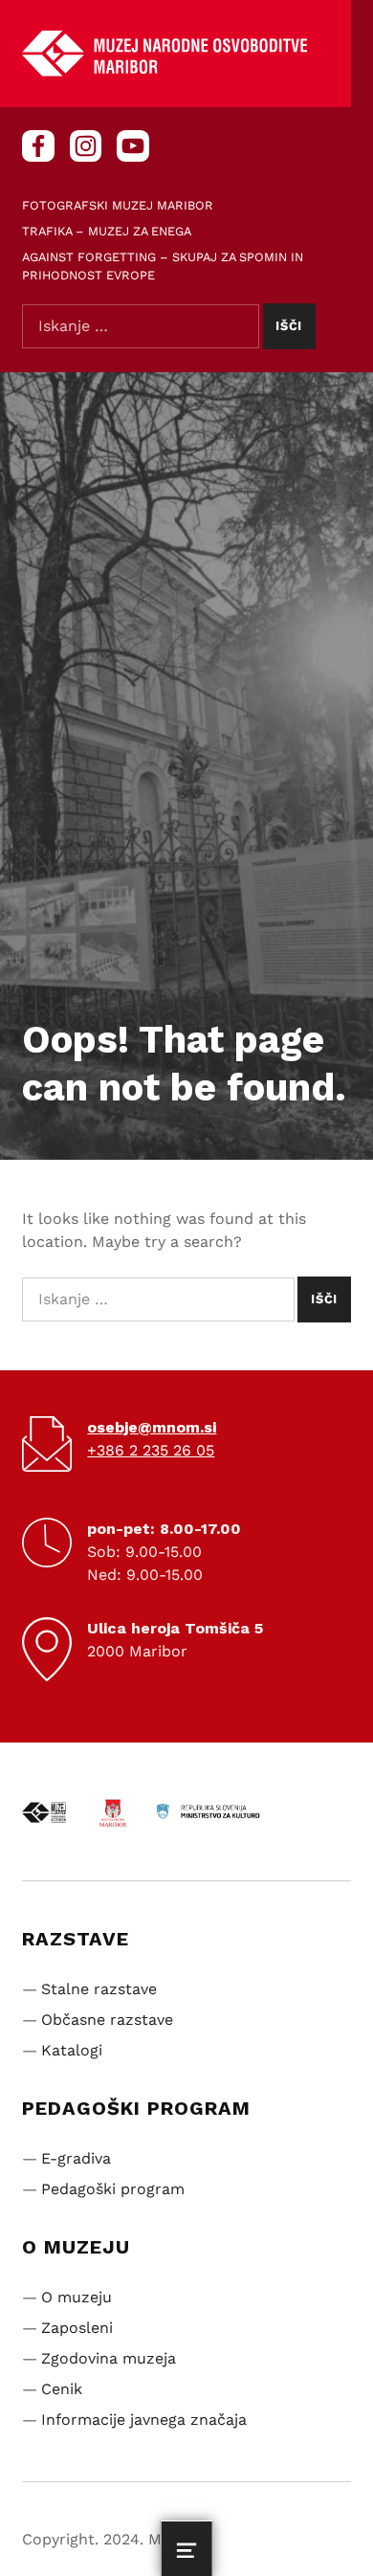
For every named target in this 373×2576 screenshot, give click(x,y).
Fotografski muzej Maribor (118, 205)
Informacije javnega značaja (144, 2420)
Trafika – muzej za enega (107, 231)
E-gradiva (76, 2158)
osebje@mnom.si (152, 1427)
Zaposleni (77, 2328)
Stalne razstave (99, 1989)
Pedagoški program (113, 2189)
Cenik (62, 2389)
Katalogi (72, 2050)
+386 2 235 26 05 (151, 1450)
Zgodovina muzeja (109, 2358)
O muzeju (77, 2297)
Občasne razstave (107, 2020)
